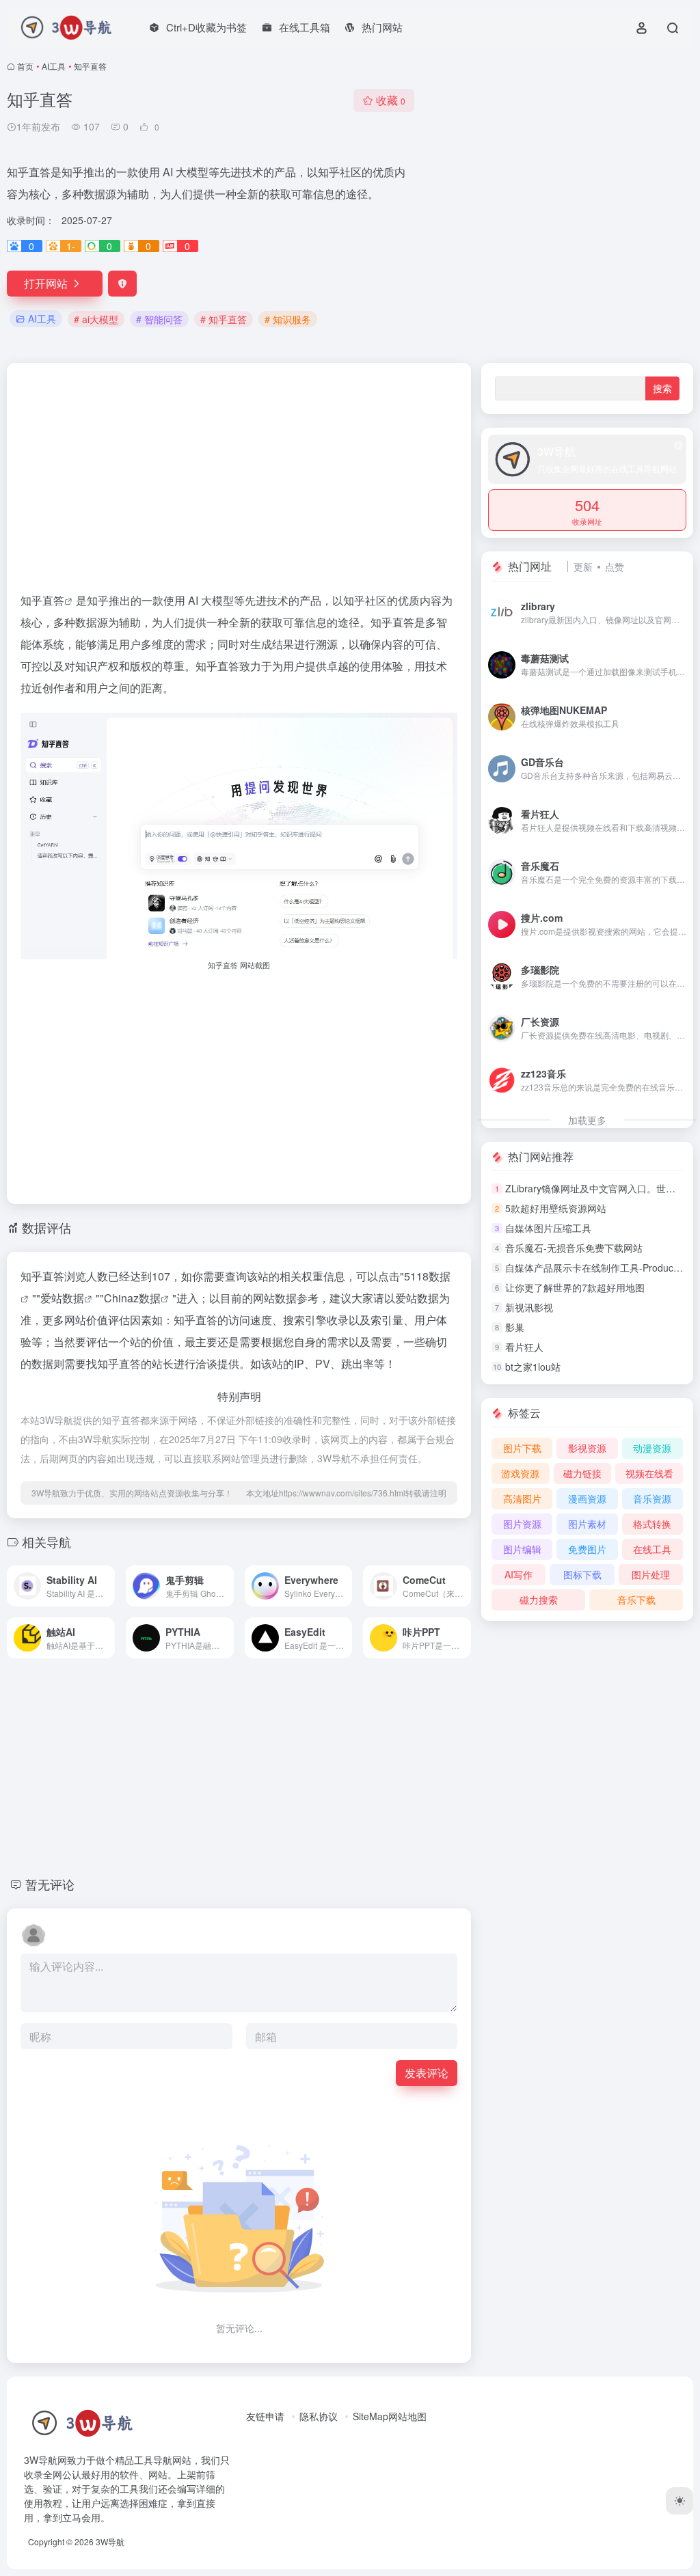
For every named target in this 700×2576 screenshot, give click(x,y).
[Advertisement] (556, 184)
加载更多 (587, 1120)
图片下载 (522, 1448)
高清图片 (522, 1498)
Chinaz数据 (132, 1298)
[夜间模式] (679, 2501)
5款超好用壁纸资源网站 (556, 1208)
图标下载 (582, 1574)
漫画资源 (587, 1498)
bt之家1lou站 (533, 1367)
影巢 (515, 1327)
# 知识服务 (288, 319)
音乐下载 (636, 1600)
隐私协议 (319, 2416)
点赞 (615, 566)
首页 (25, 66)
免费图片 (587, 1549)
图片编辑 (522, 1549)
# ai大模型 (96, 319)
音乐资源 (652, 1498)
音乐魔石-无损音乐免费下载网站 (574, 1248)
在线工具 (652, 1549)
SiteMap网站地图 (390, 2416)
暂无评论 (50, 1884)
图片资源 (522, 1524)
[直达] (107, 1586)
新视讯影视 (529, 1307)
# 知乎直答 (224, 319)
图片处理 (651, 1574)
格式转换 (652, 1524)
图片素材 (587, 1524)
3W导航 (110, 2541)
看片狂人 (524, 1347)
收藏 (391, 100)
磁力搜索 (539, 1600)
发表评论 (427, 2073)
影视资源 (587, 1448)
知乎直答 (42, 600)
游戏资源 (520, 1473)
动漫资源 (652, 1448)
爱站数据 (62, 1298)
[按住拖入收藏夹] (678, 445)
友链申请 (265, 2416)
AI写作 (519, 1574)
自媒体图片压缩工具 (548, 1228)
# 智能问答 (159, 319)
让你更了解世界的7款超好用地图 (575, 1287)
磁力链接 (582, 1473)
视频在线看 (649, 1473)
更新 (583, 566)
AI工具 (54, 66)
